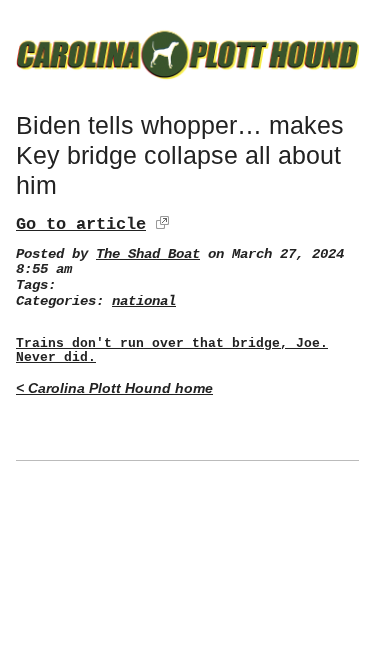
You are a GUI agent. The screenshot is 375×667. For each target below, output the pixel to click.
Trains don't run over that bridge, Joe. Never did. (172, 351)
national (144, 301)
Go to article (81, 224)
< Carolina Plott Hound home (114, 388)
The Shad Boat (148, 254)
